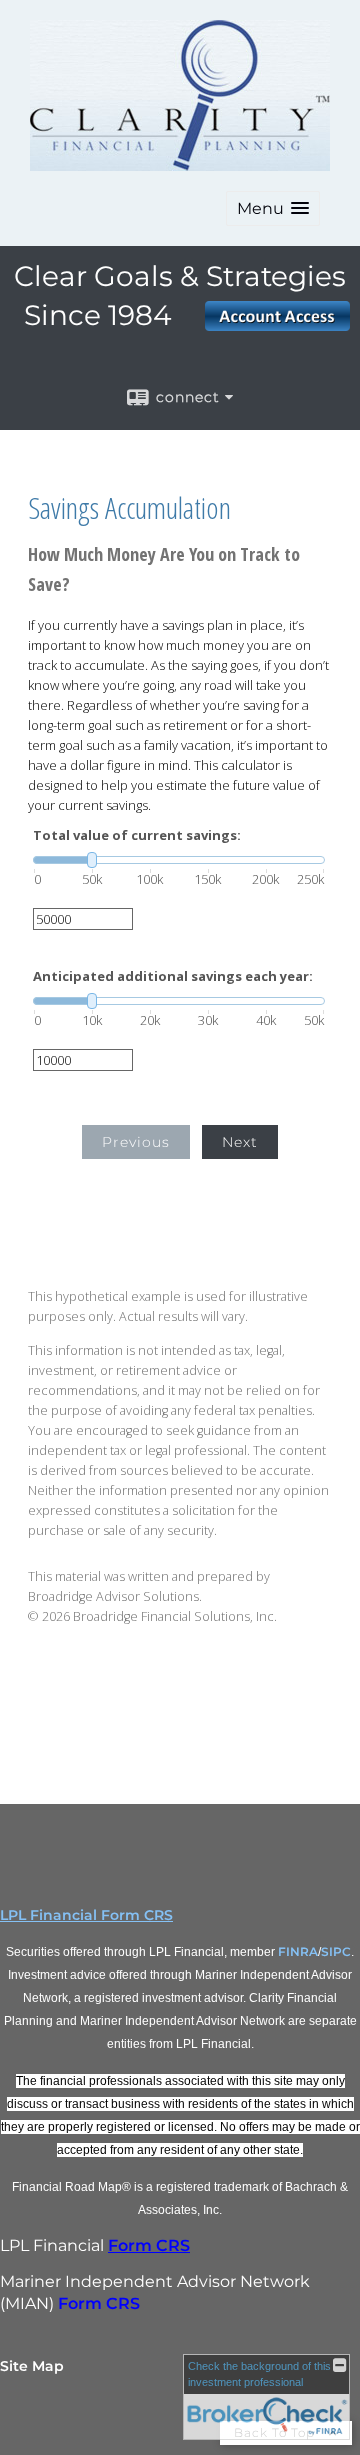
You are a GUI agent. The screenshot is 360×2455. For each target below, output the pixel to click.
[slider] (179, 860)
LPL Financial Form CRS (86, 1915)
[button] (273, 208)
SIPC (336, 1951)
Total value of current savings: (137, 835)
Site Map (32, 2366)
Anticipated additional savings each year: (173, 976)
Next (240, 1142)
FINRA (298, 1951)
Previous (136, 1142)
